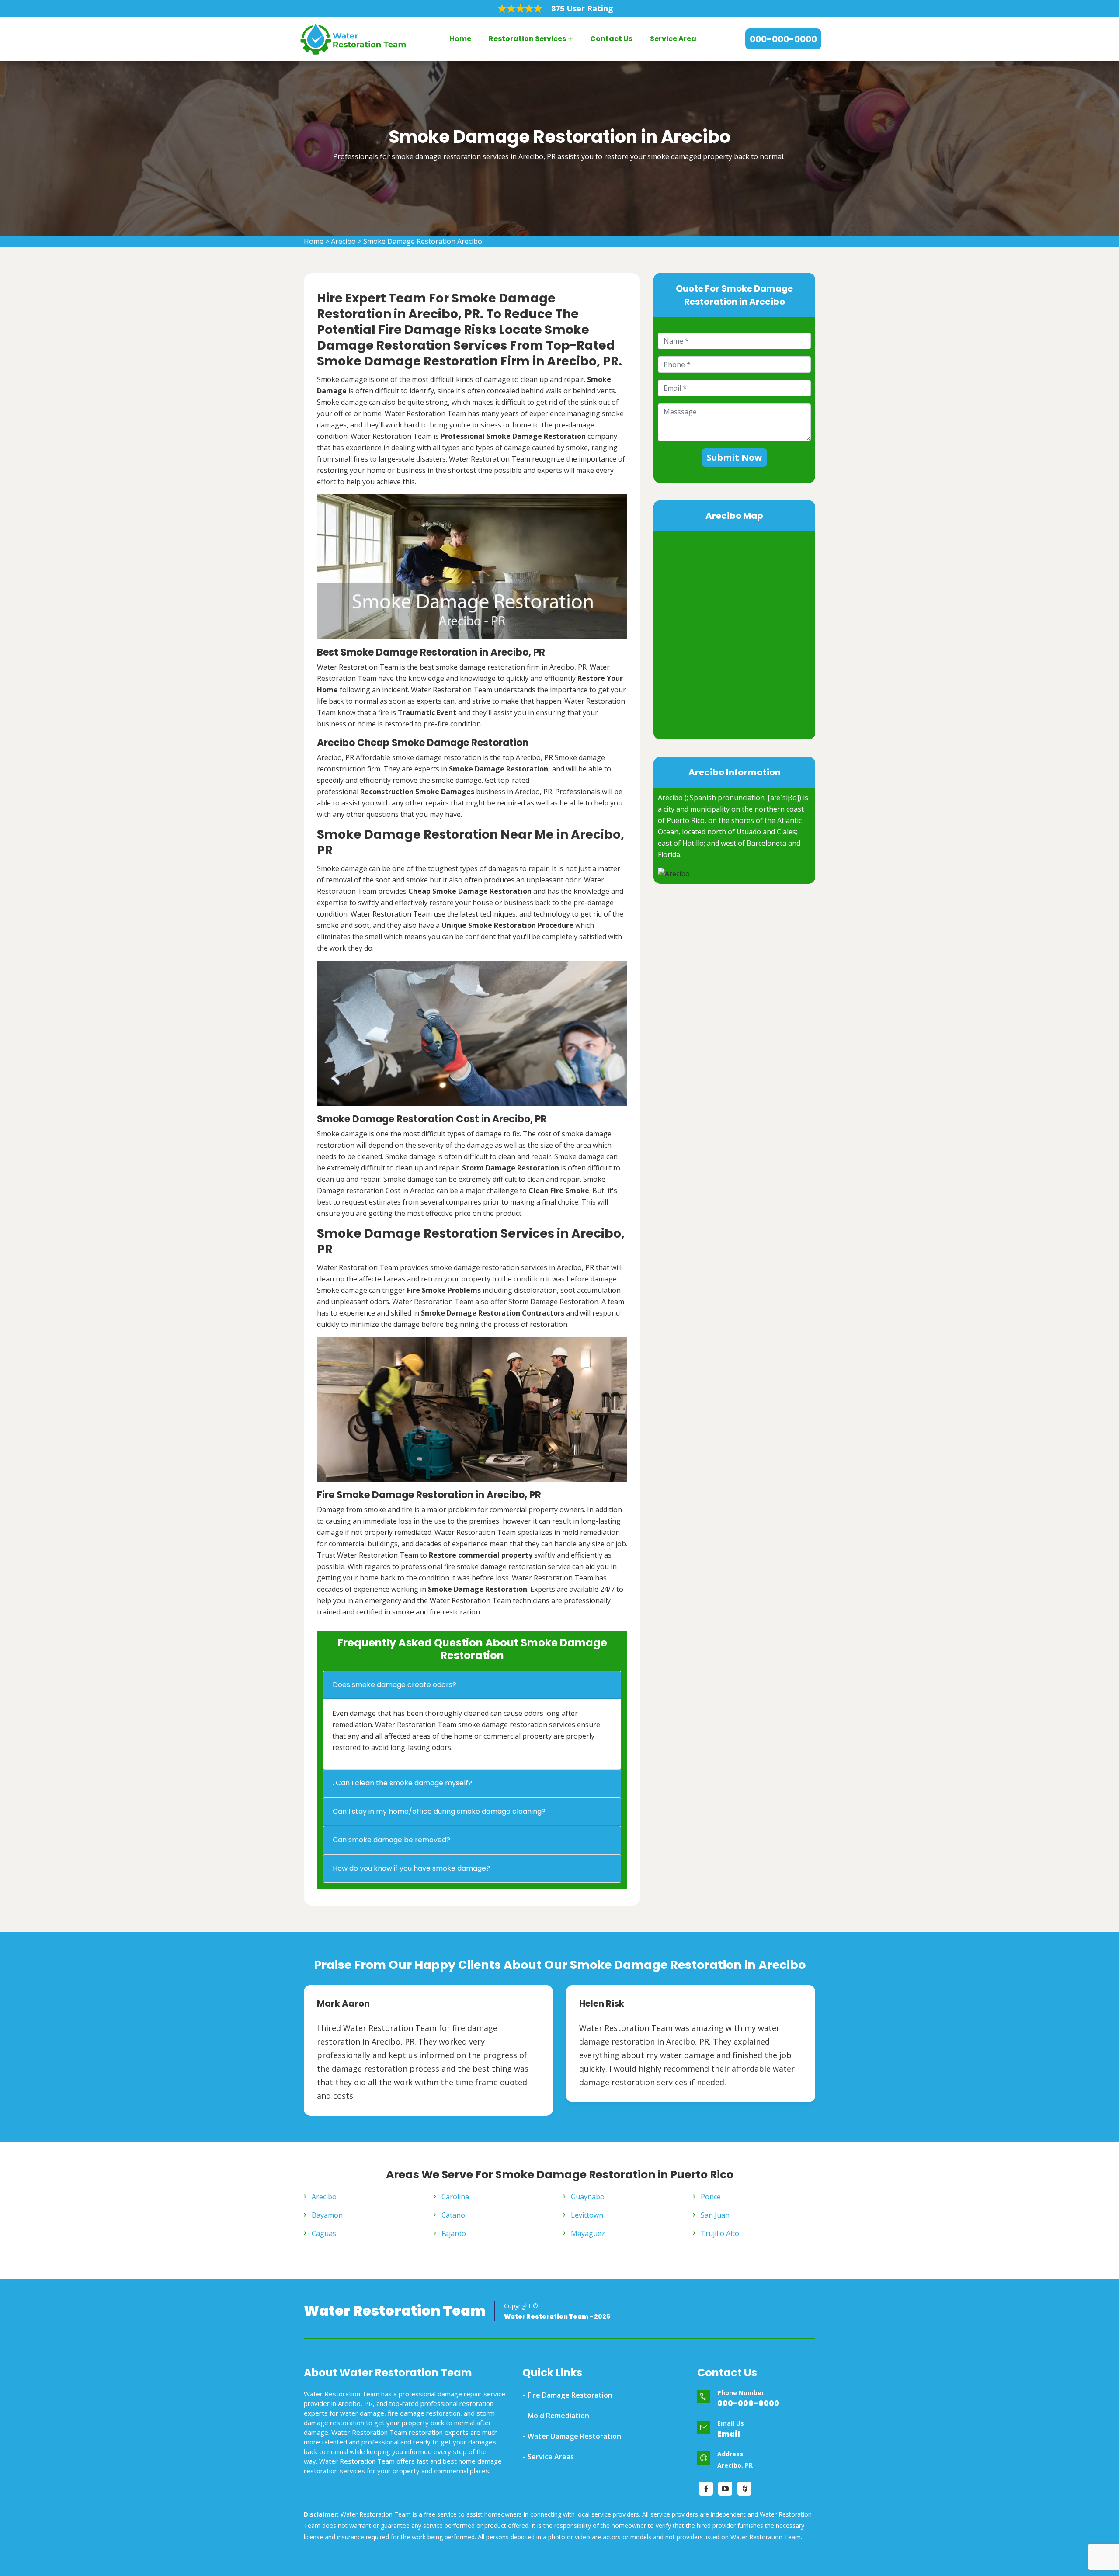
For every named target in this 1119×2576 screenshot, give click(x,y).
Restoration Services (527, 39)
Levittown (587, 2215)
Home (460, 39)
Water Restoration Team (395, 2311)
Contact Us (611, 39)
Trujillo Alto (720, 2233)
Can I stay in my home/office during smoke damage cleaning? (439, 1811)
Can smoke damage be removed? (391, 1840)
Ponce (711, 2197)
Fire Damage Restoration (570, 2395)
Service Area (673, 39)
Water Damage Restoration (574, 2436)
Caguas (324, 2233)
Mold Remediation (558, 2416)
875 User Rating (582, 8)
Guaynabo (588, 2197)
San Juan (715, 2215)
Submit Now (734, 457)
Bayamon (327, 2215)
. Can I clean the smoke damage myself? (402, 1783)
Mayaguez (588, 2233)
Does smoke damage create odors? (394, 1685)
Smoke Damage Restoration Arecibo (423, 241)
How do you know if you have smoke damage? (411, 1868)
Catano (453, 2215)
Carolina (455, 2197)
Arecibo (343, 241)
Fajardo (454, 2233)
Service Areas (551, 2457)
